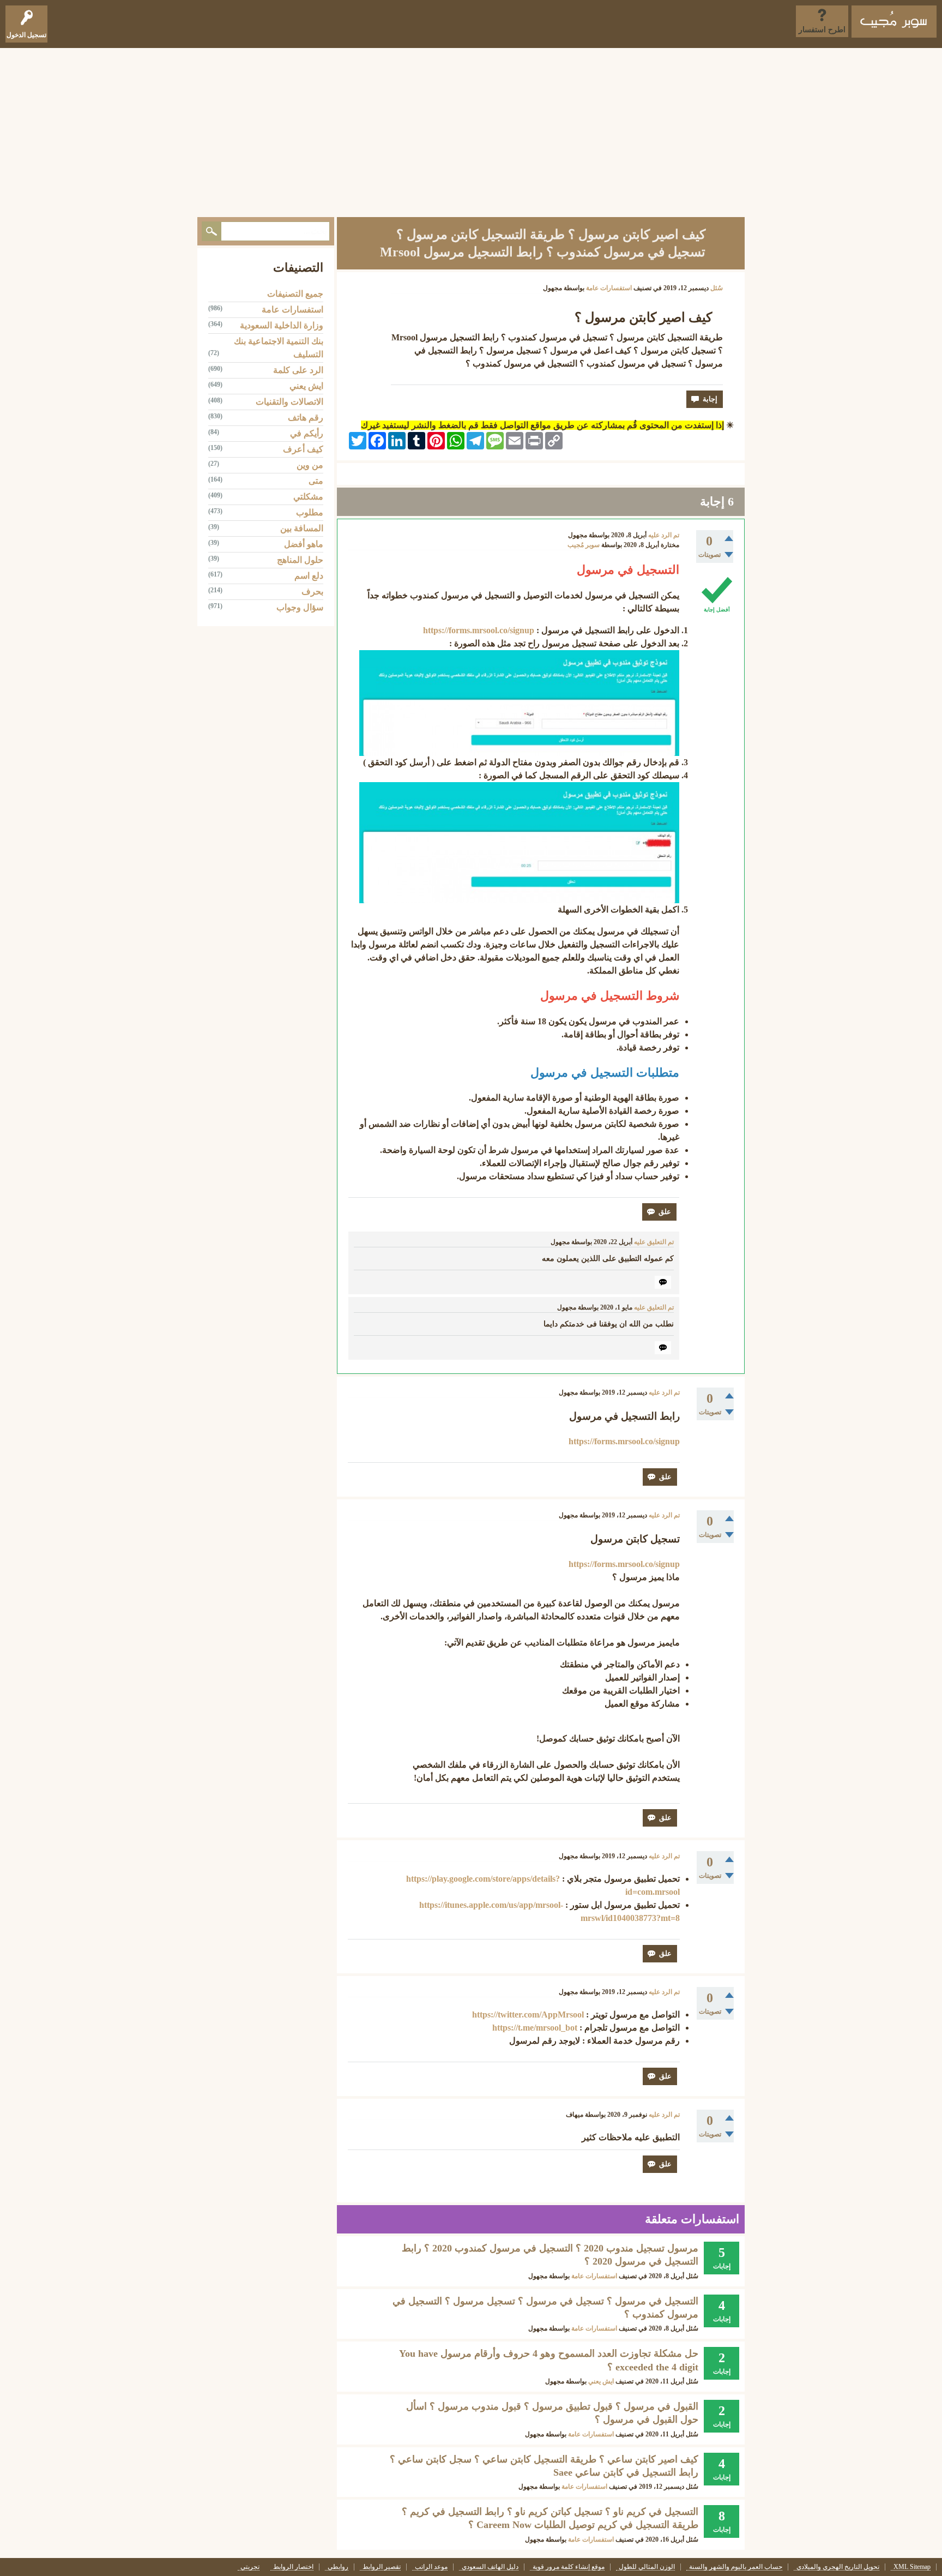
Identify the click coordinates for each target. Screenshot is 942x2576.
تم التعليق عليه (654, 1242)
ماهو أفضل (304, 544)
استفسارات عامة (609, 288)
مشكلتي (308, 497)
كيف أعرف (303, 449)
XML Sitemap (912, 2567)
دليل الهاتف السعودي (490, 2567)
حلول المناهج (300, 560)
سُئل (717, 288)
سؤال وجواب (300, 607)
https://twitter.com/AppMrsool (528, 2014)
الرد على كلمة (298, 370)
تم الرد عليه (664, 535)
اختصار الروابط (293, 2567)
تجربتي (250, 2567)
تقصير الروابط (382, 2567)
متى (316, 481)
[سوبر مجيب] (894, 22)
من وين (310, 465)
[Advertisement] (471, 130)
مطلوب (310, 512)
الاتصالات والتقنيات (289, 402)
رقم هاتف (306, 418)
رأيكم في (307, 433)
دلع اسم (309, 576)
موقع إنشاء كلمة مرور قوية (569, 2567)
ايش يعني (601, 2381)
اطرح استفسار (822, 30)
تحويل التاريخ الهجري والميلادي (838, 2567)
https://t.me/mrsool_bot (535, 2028)
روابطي (338, 2567)
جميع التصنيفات (295, 294)
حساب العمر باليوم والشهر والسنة (736, 2567)
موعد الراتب (431, 2567)
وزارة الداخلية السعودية (282, 325)
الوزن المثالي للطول (647, 2567)
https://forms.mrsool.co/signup (479, 630)
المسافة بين (302, 528)
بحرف (312, 592)
